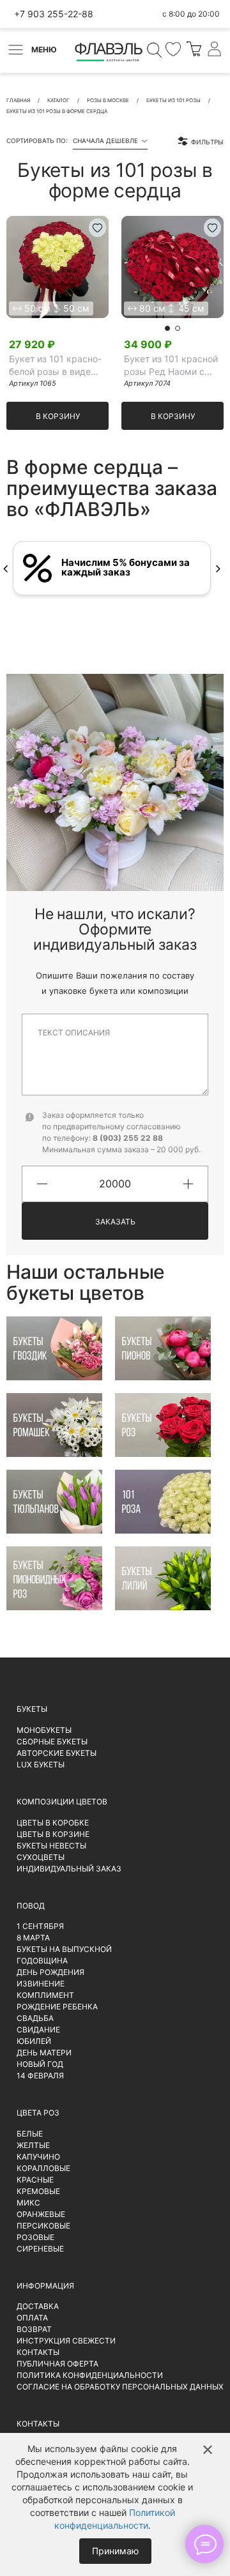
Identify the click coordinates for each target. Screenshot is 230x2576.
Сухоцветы (41, 1857)
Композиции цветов (62, 1802)
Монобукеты (44, 1730)
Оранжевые (41, 2214)
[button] (167, 328)
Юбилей (34, 2041)
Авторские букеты (57, 1753)
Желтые (33, 2145)
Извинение (41, 1984)
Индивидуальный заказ (69, 1869)
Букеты (32, 1709)
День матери (44, 2053)
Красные (35, 2180)
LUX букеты (41, 1764)
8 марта (33, 1938)
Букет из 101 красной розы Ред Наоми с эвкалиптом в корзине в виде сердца (173, 366)
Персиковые (43, 2226)
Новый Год (40, 2064)
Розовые (35, 2237)
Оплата (32, 2318)
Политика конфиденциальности (90, 2375)
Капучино (38, 2157)
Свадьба (35, 2018)
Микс (28, 2203)
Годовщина (42, 1961)
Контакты (38, 2352)
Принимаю (115, 2551)
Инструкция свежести (66, 2341)
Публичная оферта (57, 2364)
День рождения (50, 1972)
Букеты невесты (51, 1846)
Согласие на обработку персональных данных (120, 2387)
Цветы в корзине (53, 1834)
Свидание (38, 2030)
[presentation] (5, 568)
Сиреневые (40, 2249)
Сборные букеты (52, 1741)
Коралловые (43, 2168)
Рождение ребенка (57, 2007)
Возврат (34, 2329)
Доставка (38, 2306)
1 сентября (40, 1926)
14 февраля (40, 2076)
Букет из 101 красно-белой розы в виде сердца (55, 366)
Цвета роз (38, 2113)
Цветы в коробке (53, 1823)
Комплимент (45, 1995)
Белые (30, 2134)
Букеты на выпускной (64, 1949)
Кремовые (38, 2191)
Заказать (115, 1222)
